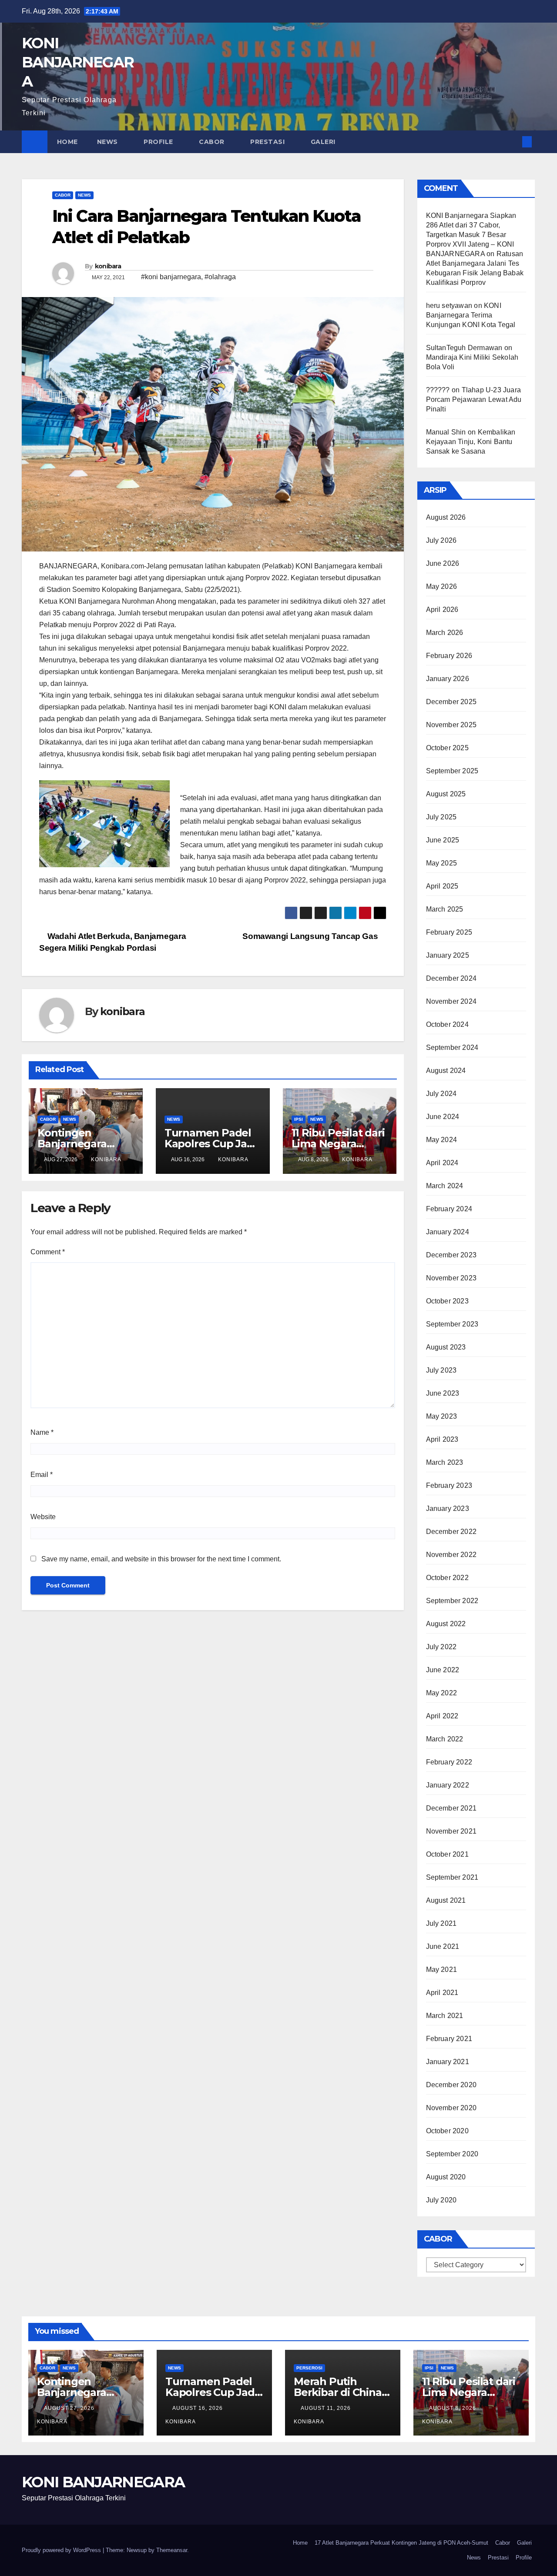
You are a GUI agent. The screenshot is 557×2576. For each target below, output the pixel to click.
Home (67, 142)
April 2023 (442, 1439)
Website (43, 1517)
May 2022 (442, 1693)
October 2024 (447, 1024)
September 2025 (452, 771)
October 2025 (447, 748)
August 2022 (446, 1624)
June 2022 (443, 1670)
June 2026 (443, 563)
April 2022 (442, 1716)
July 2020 (441, 2200)
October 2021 (447, 1854)
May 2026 (442, 586)
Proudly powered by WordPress (62, 2550)
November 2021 (451, 1831)
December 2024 (451, 978)
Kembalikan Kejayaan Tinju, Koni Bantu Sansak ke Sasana (471, 442)
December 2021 (451, 1808)
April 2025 (442, 886)
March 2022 (445, 1739)
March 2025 (445, 909)
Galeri (324, 142)
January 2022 (448, 1785)
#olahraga (220, 277)
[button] (513, 142)
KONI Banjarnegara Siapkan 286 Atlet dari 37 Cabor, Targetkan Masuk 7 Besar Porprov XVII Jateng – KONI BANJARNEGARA (471, 235)
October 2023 (447, 1301)
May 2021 (442, 1970)
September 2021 (452, 1877)
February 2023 (449, 1485)
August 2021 (446, 1900)
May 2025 (442, 863)
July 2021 (441, 1923)
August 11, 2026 (327, 2408)
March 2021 (445, 2016)
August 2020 (446, 2177)
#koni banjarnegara (171, 277)
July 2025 (441, 817)
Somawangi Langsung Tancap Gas (311, 936)
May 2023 (442, 1416)
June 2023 (443, 1393)
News (109, 142)
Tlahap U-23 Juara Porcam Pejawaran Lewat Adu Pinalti (474, 399)
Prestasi (268, 142)
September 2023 (452, 1324)
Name (42, 1432)
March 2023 (445, 1462)
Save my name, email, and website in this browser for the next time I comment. (161, 1559)
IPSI (299, 1119)
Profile (159, 142)
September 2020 (452, 2154)
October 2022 (447, 1578)
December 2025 (451, 702)
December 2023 (451, 1255)
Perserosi (309, 2368)
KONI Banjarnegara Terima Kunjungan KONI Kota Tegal (471, 315)
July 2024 (441, 1094)
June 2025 (443, 840)
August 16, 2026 (198, 2408)
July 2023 (441, 1370)
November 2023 (451, 1278)
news (84, 195)
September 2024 (452, 1047)
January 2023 (448, 1509)
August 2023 (446, 1347)
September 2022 (452, 1601)
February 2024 (449, 1209)
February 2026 (449, 656)
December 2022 (451, 1532)
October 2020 (447, 2131)
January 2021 (448, 2062)
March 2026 (445, 633)
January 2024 (448, 1232)
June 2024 (443, 1117)
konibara (108, 266)
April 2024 (442, 1163)
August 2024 (446, 1071)
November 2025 (451, 725)
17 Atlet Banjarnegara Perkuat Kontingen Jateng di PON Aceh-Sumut (401, 2543)
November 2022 (451, 1555)
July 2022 (441, 1647)
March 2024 (445, 1186)
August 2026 (446, 517)
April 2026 (442, 610)
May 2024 (442, 1140)
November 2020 (451, 2108)
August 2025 (446, 794)
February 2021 (449, 2039)
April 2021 (442, 1993)
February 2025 (449, 932)
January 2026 (448, 679)
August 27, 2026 (70, 2408)
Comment (48, 1252)
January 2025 (448, 955)
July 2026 (441, 540)
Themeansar (172, 2550)
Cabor (213, 142)
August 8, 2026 (453, 2408)
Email (42, 1475)
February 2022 (449, 1762)
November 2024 (451, 1001)
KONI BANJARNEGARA (78, 62)
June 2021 (443, 1946)
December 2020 (451, 2085)
